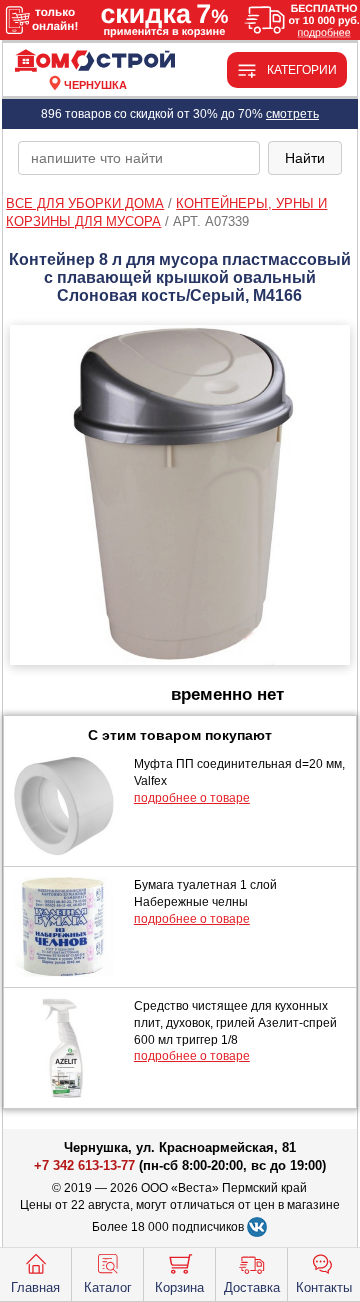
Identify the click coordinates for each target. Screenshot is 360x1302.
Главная (35, 1287)
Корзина (179, 1287)
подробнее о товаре (192, 798)
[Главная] (95, 61)
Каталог (108, 1287)
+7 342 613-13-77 (84, 1165)
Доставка (252, 1287)
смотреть (292, 114)
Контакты (324, 1287)
